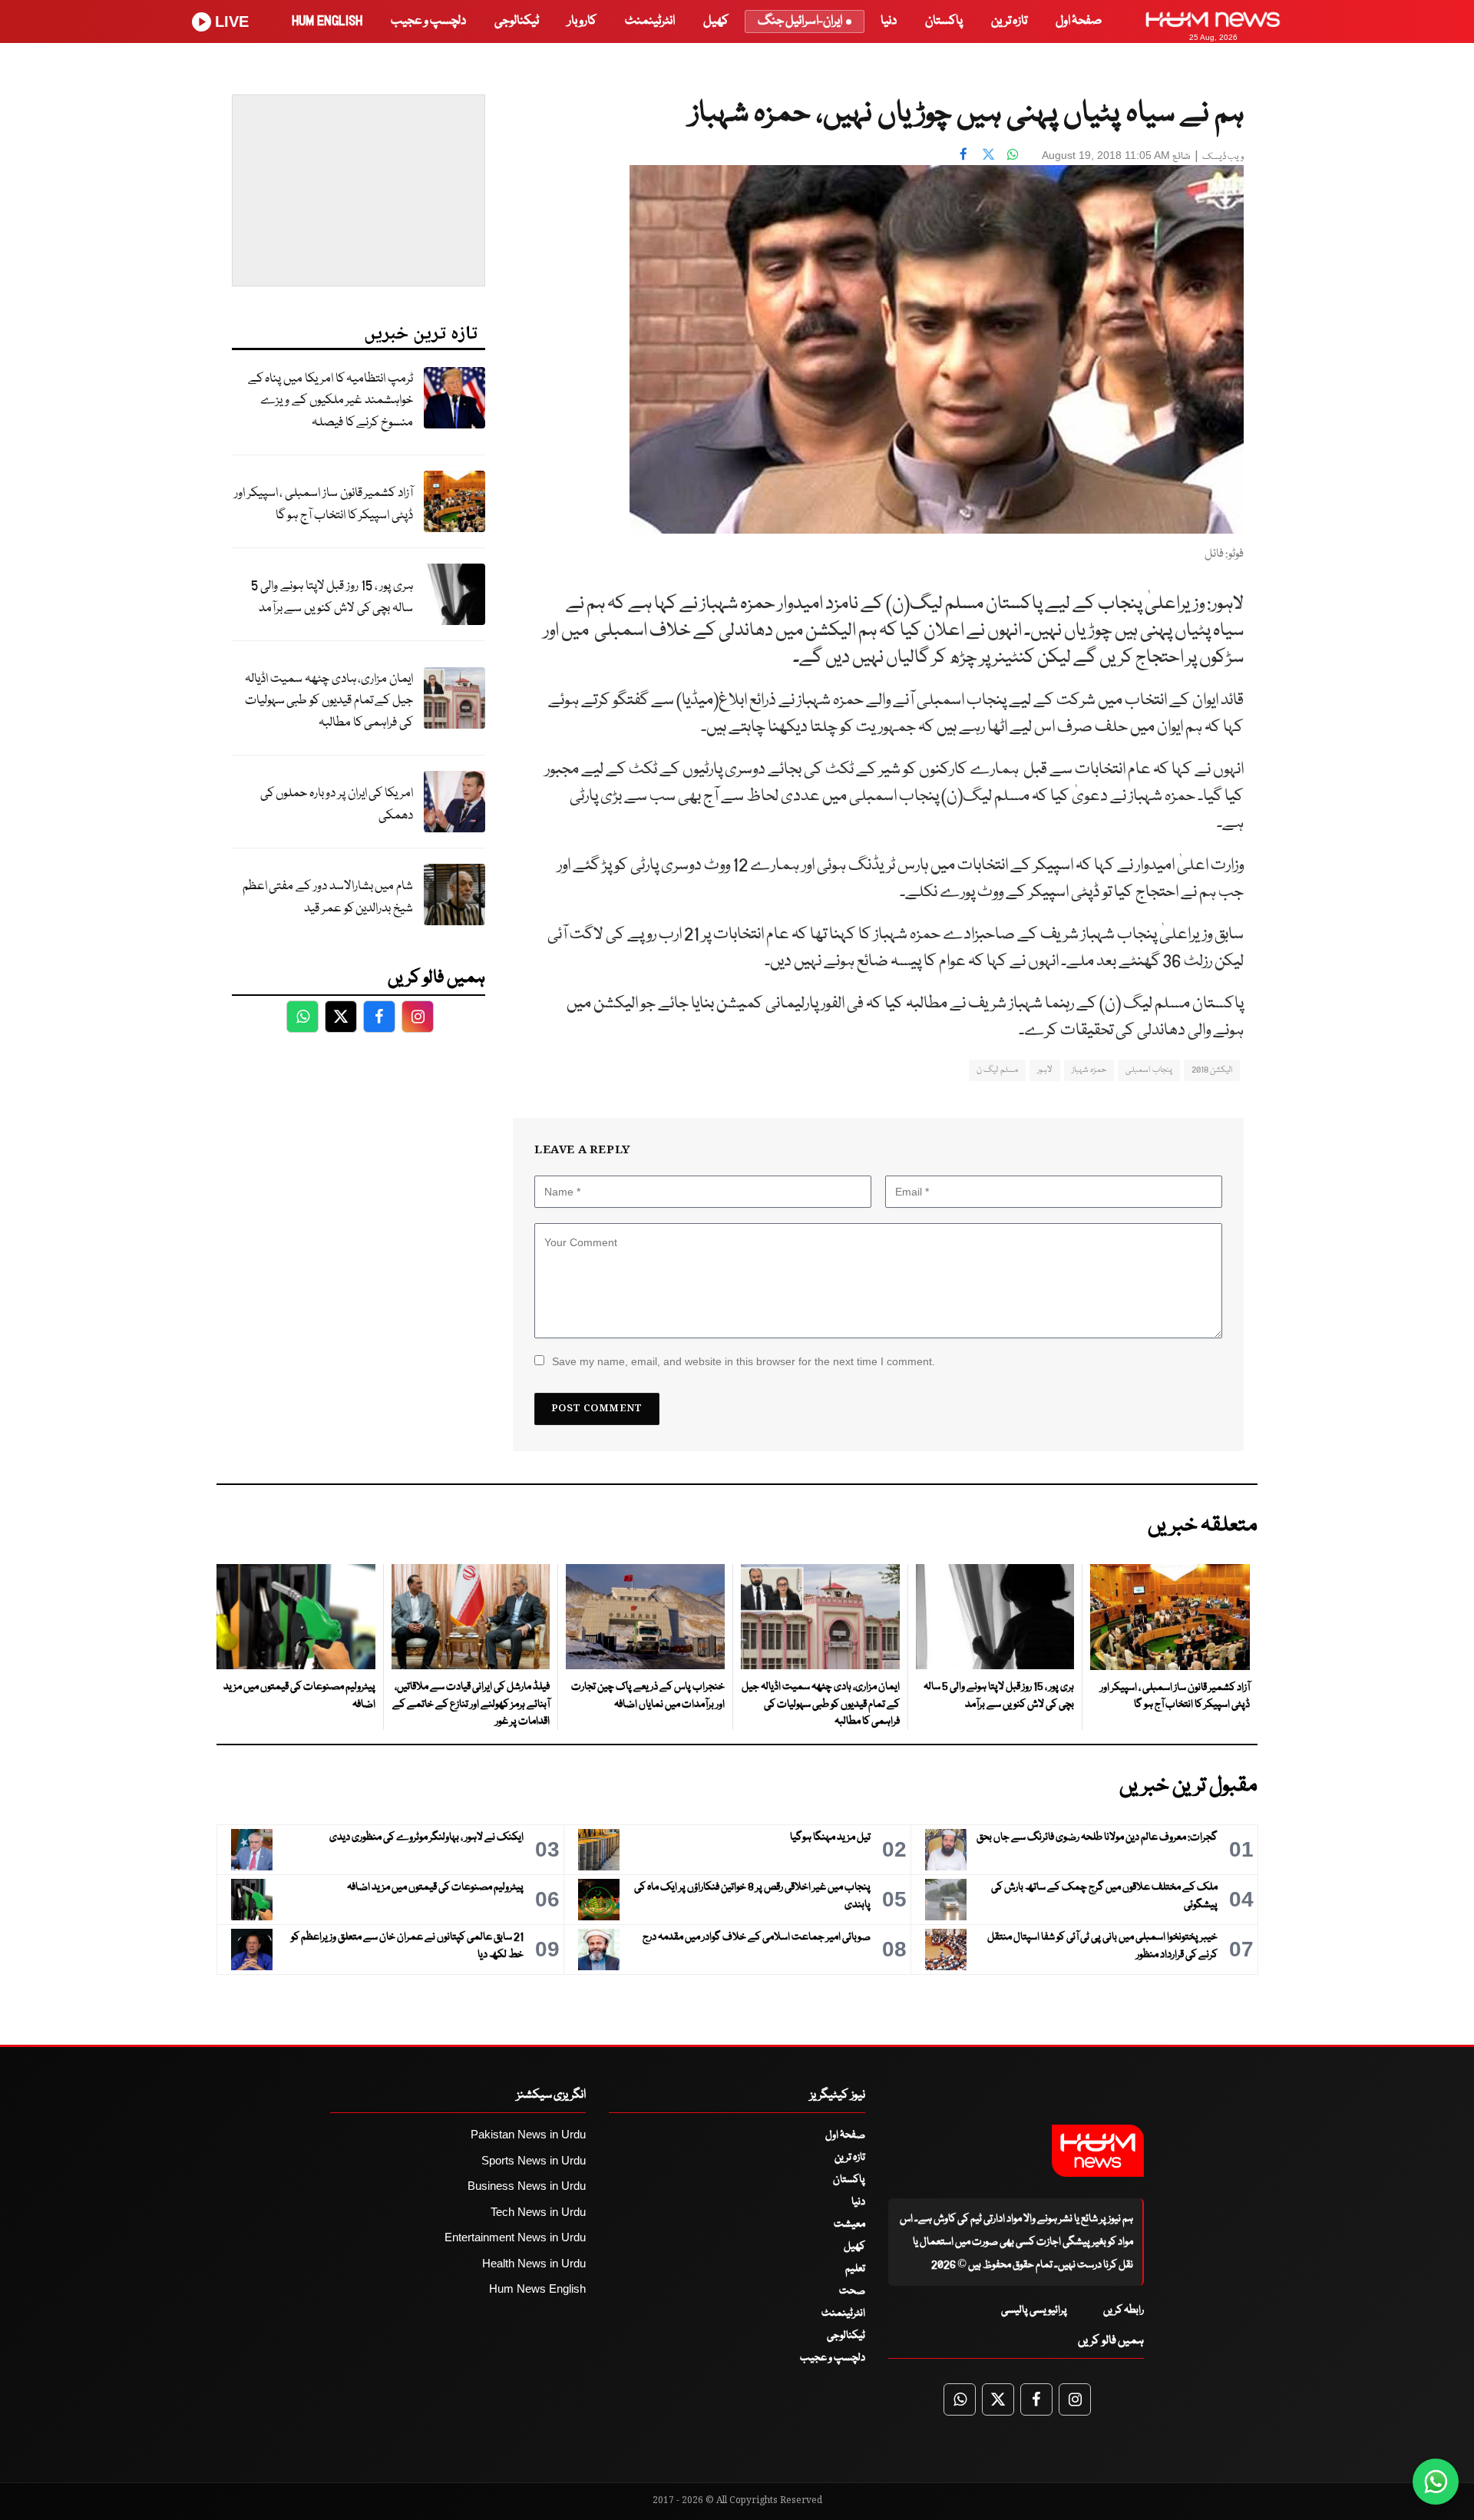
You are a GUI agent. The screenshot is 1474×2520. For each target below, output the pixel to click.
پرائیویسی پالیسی (1034, 2310)
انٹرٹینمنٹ (650, 21)
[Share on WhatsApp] (1013, 154)
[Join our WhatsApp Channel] (1436, 2482)
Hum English (327, 21)
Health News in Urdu (534, 2263)
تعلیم (855, 2269)
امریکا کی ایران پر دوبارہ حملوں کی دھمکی (337, 805)
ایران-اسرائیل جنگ (800, 21)
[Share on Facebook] (963, 154)
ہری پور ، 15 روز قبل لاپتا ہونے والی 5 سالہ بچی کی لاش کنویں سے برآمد (332, 597)
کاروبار (582, 21)
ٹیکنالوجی (517, 21)
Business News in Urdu (527, 2186)
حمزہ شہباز (1089, 1070)
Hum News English (537, 2289)
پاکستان (944, 21)
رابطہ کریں (1124, 2310)
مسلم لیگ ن (997, 1070)
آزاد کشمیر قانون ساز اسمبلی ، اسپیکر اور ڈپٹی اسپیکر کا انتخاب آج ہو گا (324, 504)
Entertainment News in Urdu (515, 2237)
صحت (852, 2291)
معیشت (849, 2224)
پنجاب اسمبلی (1148, 1070)
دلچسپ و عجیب (428, 21)
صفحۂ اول (1079, 21)
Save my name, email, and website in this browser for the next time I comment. (744, 1361)
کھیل (716, 21)
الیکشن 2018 (1212, 1070)
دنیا (889, 21)
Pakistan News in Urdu (528, 2134)
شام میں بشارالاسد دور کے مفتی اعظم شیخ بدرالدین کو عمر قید (328, 898)
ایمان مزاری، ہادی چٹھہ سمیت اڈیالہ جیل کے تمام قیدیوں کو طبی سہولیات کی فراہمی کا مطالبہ (329, 701)
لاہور (1045, 1070)
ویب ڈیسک (1223, 157)
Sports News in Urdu (534, 2160)
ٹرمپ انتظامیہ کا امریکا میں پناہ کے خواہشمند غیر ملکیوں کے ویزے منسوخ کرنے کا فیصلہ (330, 401)
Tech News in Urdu (538, 2212)
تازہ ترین (1009, 21)
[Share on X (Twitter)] (988, 154)
